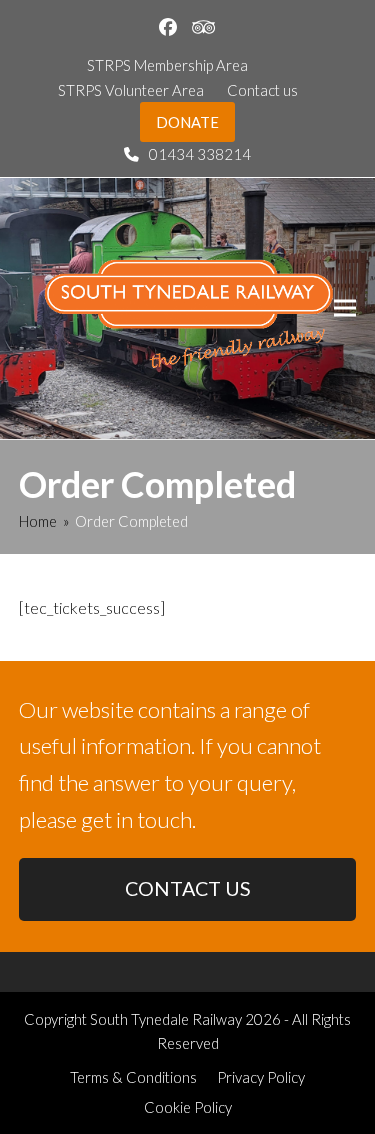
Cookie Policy (188, 1107)
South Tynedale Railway (166, 1019)
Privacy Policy (261, 1077)
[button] (345, 308)
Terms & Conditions (133, 1077)
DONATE (187, 122)
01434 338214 (200, 154)
